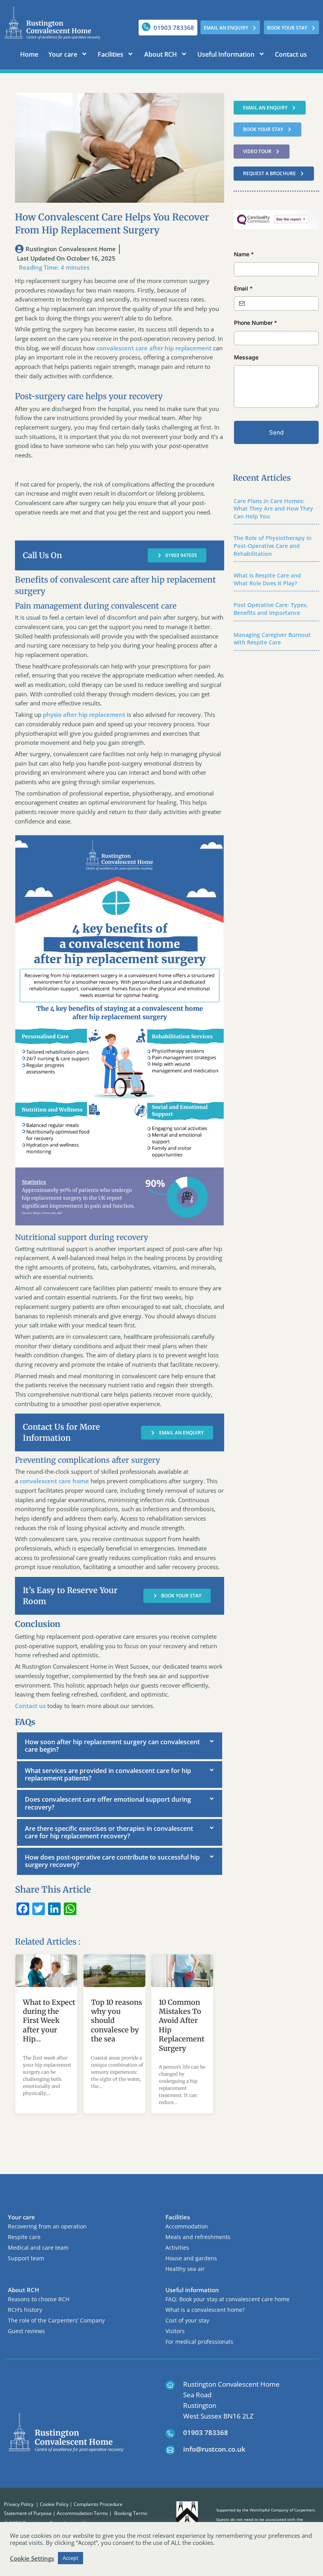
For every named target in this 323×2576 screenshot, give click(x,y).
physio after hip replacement (84, 714)
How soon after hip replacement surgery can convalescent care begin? (112, 1746)
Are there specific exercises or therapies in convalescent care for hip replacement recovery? (109, 1832)
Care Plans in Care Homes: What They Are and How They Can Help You (273, 509)
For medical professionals (199, 2342)
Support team (26, 2258)
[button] (120, 1746)
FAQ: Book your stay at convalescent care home (227, 2299)
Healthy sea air (185, 2269)
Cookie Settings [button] (32, 2558)
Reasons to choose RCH (39, 2299)
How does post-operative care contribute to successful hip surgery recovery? (112, 1861)
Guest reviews (26, 2331)
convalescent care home (54, 1481)
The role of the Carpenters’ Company (56, 2320)
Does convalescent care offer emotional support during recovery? (108, 1803)
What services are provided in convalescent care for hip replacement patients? (108, 1774)
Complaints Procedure (98, 2504)
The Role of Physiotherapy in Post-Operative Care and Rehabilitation (273, 546)
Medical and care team (38, 2248)
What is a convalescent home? (205, 2310)
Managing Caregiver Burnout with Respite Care (272, 639)
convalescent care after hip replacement (154, 348)
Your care (63, 54)
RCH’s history (25, 2310)
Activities (177, 2248)
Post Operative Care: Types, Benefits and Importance (271, 609)
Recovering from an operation (47, 2226)
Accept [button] (71, 2558)
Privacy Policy (19, 2504)
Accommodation (187, 2226)
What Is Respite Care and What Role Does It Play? (267, 579)
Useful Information (226, 54)
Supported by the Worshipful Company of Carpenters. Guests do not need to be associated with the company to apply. (266, 2519)
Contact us (291, 54)
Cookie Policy (54, 2504)
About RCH (161, 54)
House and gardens (191, 2258)
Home (29, 54)
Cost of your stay (187, 2320)
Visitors (175, 2331)
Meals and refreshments (198, 2237)
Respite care (24, 2237)
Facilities (110, 54)
